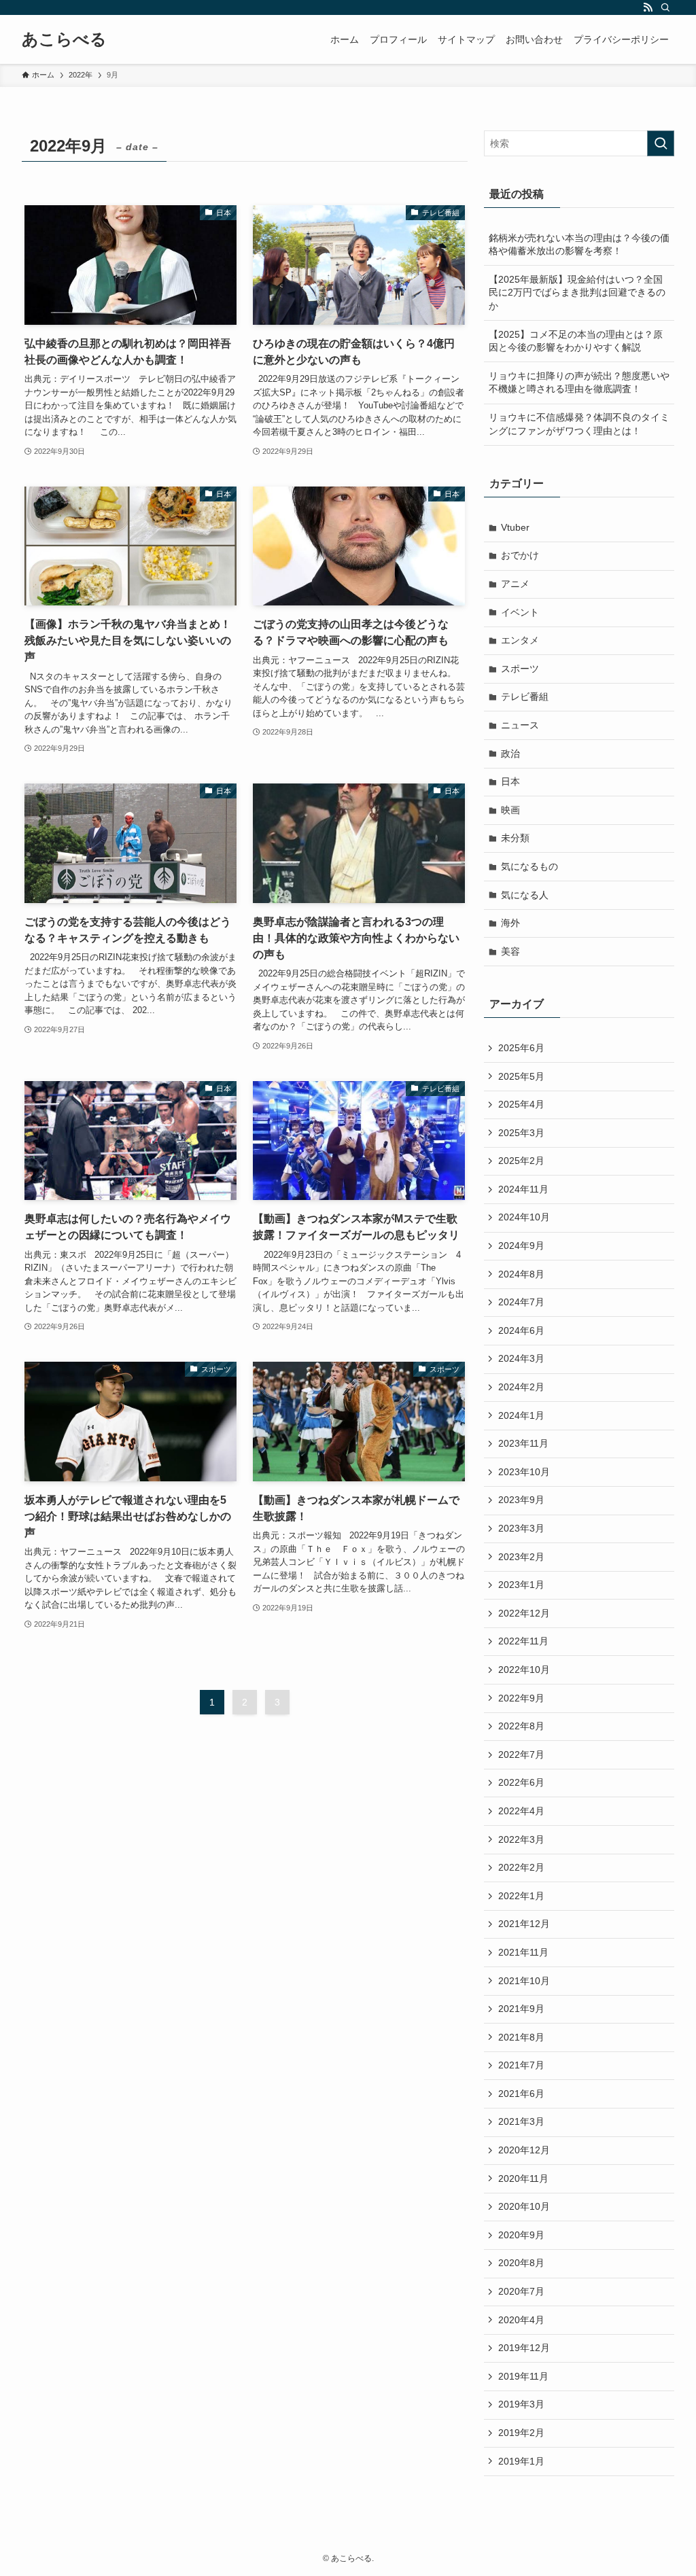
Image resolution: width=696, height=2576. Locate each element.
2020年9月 (521, 2235)
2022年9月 (521, 1698)
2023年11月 (523, 1443)
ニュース (520, 725)
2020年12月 (524, 2150)
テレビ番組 (525, 696)
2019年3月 (521, 2404)
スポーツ (520, 669)
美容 (510, 951)
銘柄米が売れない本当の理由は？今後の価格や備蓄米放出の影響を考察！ (579, 245)
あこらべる (64, 39)
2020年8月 (521, 2263)
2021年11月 (523, 1952)
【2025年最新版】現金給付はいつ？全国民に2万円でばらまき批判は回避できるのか (577, 293)
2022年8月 (521, 1726)
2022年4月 (521, 1811)
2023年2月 (521, 1557)
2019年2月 (521, 2433)
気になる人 (525, 895)
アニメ (515, 584)
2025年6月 (521, 1048)
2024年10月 (524, 1217)
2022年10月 (524, 1670)
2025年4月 (521, 1104)
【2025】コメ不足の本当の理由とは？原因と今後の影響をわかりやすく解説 (576, 341)
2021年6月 (521, 2094)
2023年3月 (521, 1528)
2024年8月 (521, 1274)
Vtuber (515, 527)
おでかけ (520, 555)
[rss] (648, 7)
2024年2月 (521, 1387)
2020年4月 (521, 2320)
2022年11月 (523, 1641)
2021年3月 (521, 2121)
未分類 (515, 838)
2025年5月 (521, 1076)
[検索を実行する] (661, 143)
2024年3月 (521, 1358)
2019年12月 (524, 2348)
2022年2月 (521, 1867)
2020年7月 (521, 2291)
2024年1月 (521, 1415)
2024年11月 (523, 1189)
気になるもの (529, 866)
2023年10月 (524, 1472)
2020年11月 (523, 2178)
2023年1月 (521, 1585)
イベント (520, 612)
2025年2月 (521, 1161)
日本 (510, 781)
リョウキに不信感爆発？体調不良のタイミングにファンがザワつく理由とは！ (579, 424)
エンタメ (520, 640)
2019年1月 (521, 2461)
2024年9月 (521, 1246)
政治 (510, 754)
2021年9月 (521, 2009)
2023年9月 (521, 1500)
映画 (510, 810)
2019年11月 (523, 2376)
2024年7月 (521, 1302)
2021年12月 (524, 1924)
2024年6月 (521, 1330)
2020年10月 (524, 2206)
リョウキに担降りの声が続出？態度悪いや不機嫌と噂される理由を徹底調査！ (579, 383)
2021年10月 (524, 1981)
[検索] (665, 7)
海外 (510, 923)
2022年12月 (524, 1613)
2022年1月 (521, 1896)
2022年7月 (521, 1754)
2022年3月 (521, 1839)
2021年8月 (521, 2037)
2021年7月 (521, 2065)
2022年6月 (521, 1782)
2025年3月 (521, 1133)
